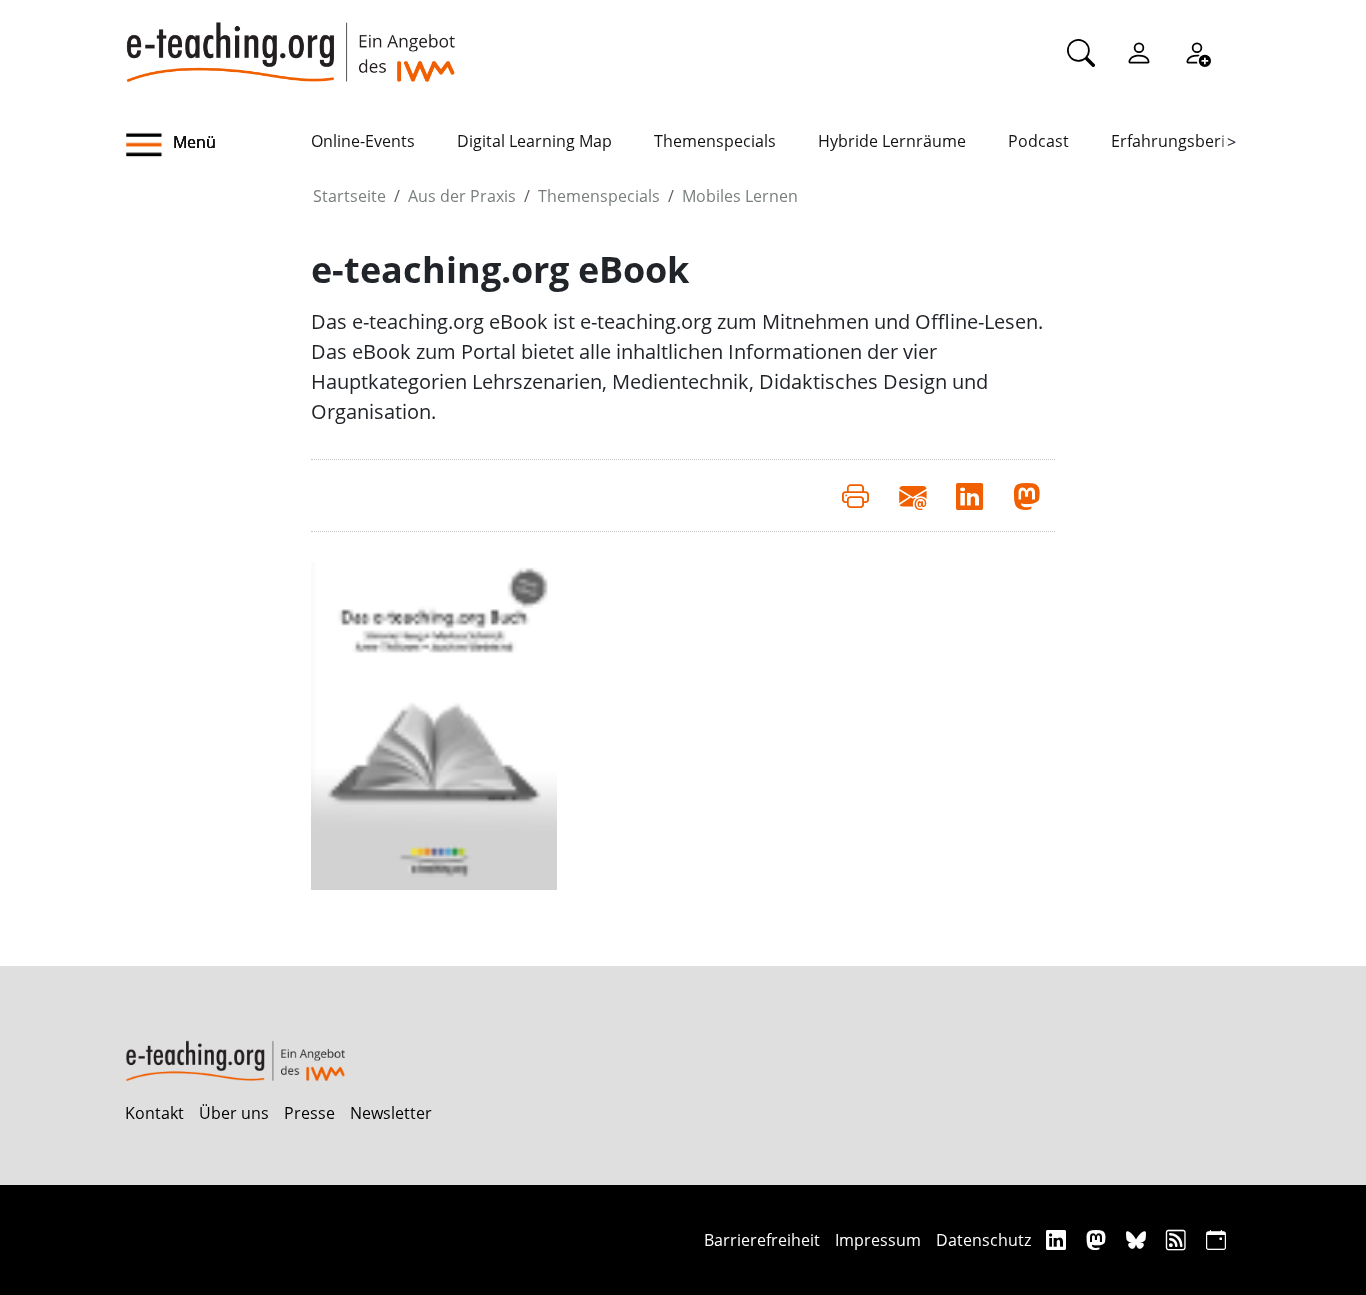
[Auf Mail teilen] (912, 495)
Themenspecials (715, 141)
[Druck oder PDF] (855, 495)
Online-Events (363, 141)
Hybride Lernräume (892, 141)
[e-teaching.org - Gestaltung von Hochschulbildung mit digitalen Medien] (290, 41)
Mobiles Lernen (740, 196)
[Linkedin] (1058, 1239)
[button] (218, 145)
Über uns (234, 1113)
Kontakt (154, 1113)
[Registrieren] (1197, 52)
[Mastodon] (1098, 1239)
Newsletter (391, 1113)
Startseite (349, 196)
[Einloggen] (1139, 52)
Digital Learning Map (534, 141)
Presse (309, 1113)
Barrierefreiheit (762, 1240)
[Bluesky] (1138, 1239)
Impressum (878, 1240)
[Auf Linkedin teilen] (969, 495)
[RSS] (1178, 1239)
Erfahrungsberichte (1184, 141)
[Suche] (1081, 52)
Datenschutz (983, 1240)
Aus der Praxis (462, 196)
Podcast (1038, 141)
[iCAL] (1216, 1239)
